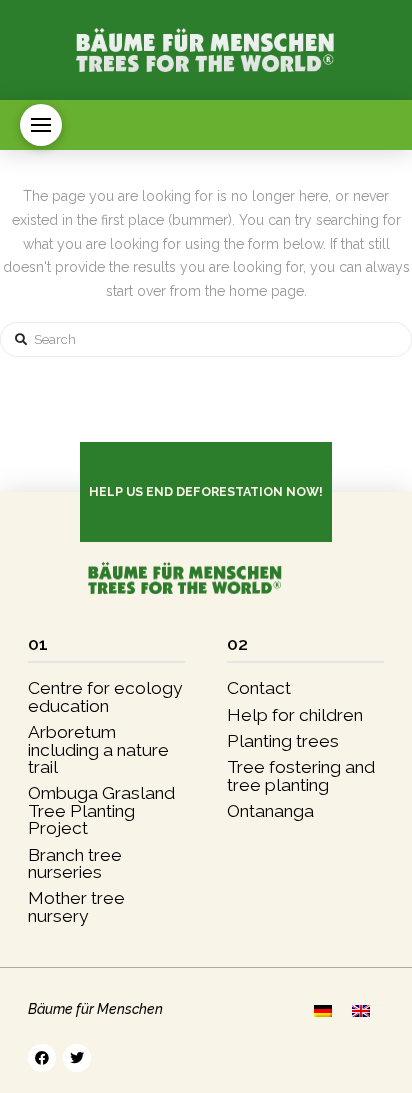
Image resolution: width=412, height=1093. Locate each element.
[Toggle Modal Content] (41, 125)
